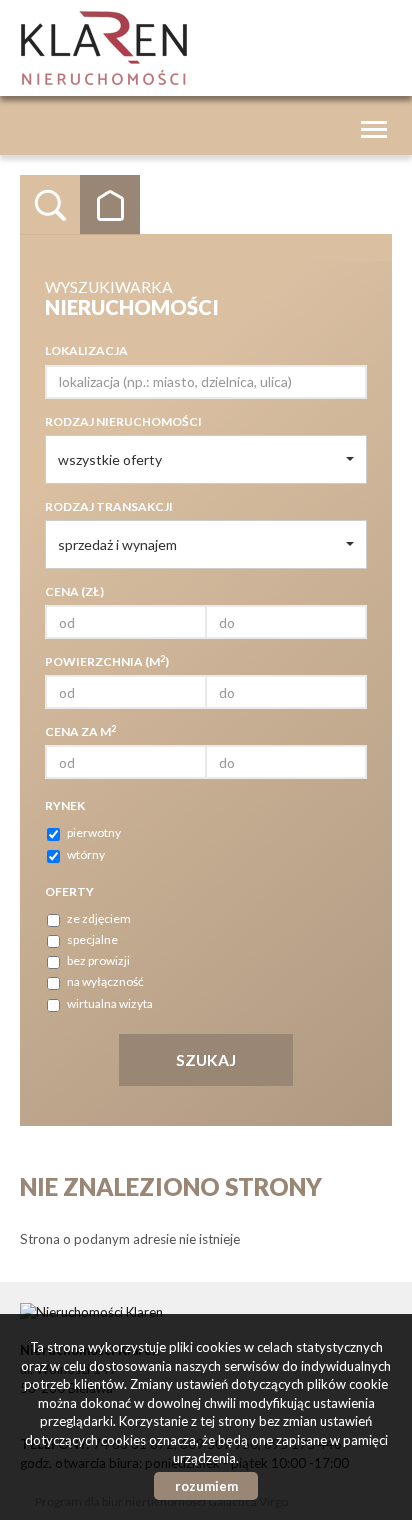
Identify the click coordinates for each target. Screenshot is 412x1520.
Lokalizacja (86, 350)
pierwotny (94, 832)
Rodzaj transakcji (109, 506)
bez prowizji (98, 960)
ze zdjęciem (99, 918)
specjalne (92, 939)
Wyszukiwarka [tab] (50, 205)
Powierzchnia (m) (107, 661)
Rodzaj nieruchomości (123, 421)
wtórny (86, 854)
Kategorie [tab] (110, 205)
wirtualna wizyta (110, 1003)
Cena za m (80, 731)
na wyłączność (105, 981)
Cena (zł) (74, 591)
